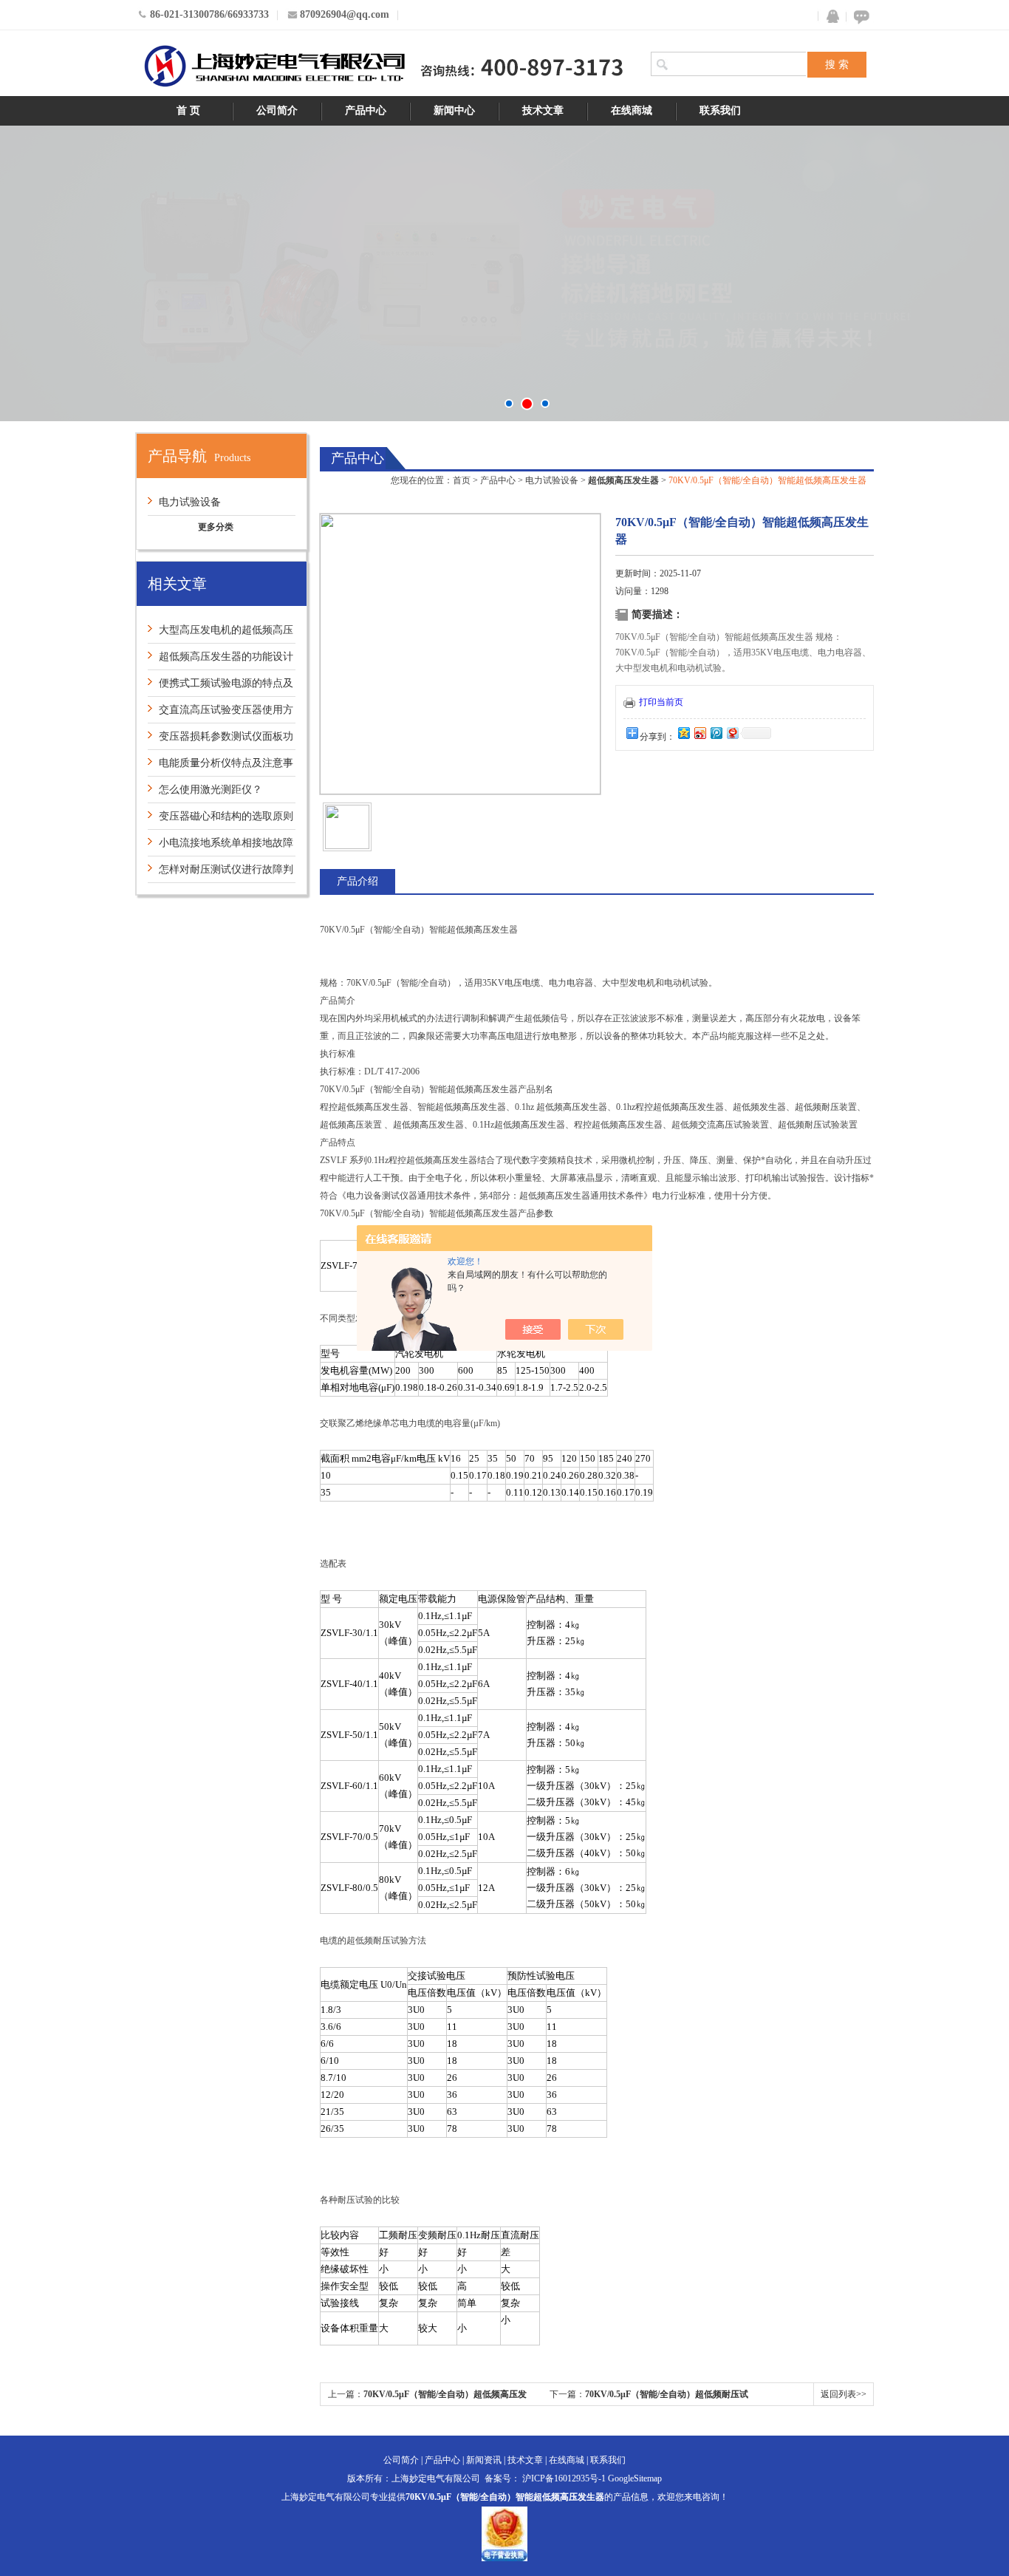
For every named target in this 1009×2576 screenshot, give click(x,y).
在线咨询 (859, 17)
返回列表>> (844, 2394)
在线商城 (632, 110)
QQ (830, 17)
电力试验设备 (190, 502)
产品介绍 (358, 881)
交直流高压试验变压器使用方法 (220, 713)
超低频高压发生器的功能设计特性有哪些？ (220, 660)
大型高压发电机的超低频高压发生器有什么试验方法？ (220, 634)
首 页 (188, 110)
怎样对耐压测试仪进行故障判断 (220, 873)
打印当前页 (661, 702)
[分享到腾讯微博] (716, 733)
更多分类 (216, 527)
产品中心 (366, 110)
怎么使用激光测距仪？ (211, 790)
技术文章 (543, 110)
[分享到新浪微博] (700, 733)
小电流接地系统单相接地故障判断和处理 (220, 846)
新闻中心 (454, 110)
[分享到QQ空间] (683, 733)
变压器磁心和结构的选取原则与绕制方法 (220, 820)
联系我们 (720, 110)
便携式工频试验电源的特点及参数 (220, 687)
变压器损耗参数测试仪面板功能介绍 (220, 740)
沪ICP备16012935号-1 (564, 2478)
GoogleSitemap (635, 2478)
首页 (462, 480)
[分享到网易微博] (732, 733)
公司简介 (277, 110)
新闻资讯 (484, 2460)
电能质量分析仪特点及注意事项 (220, 767)
